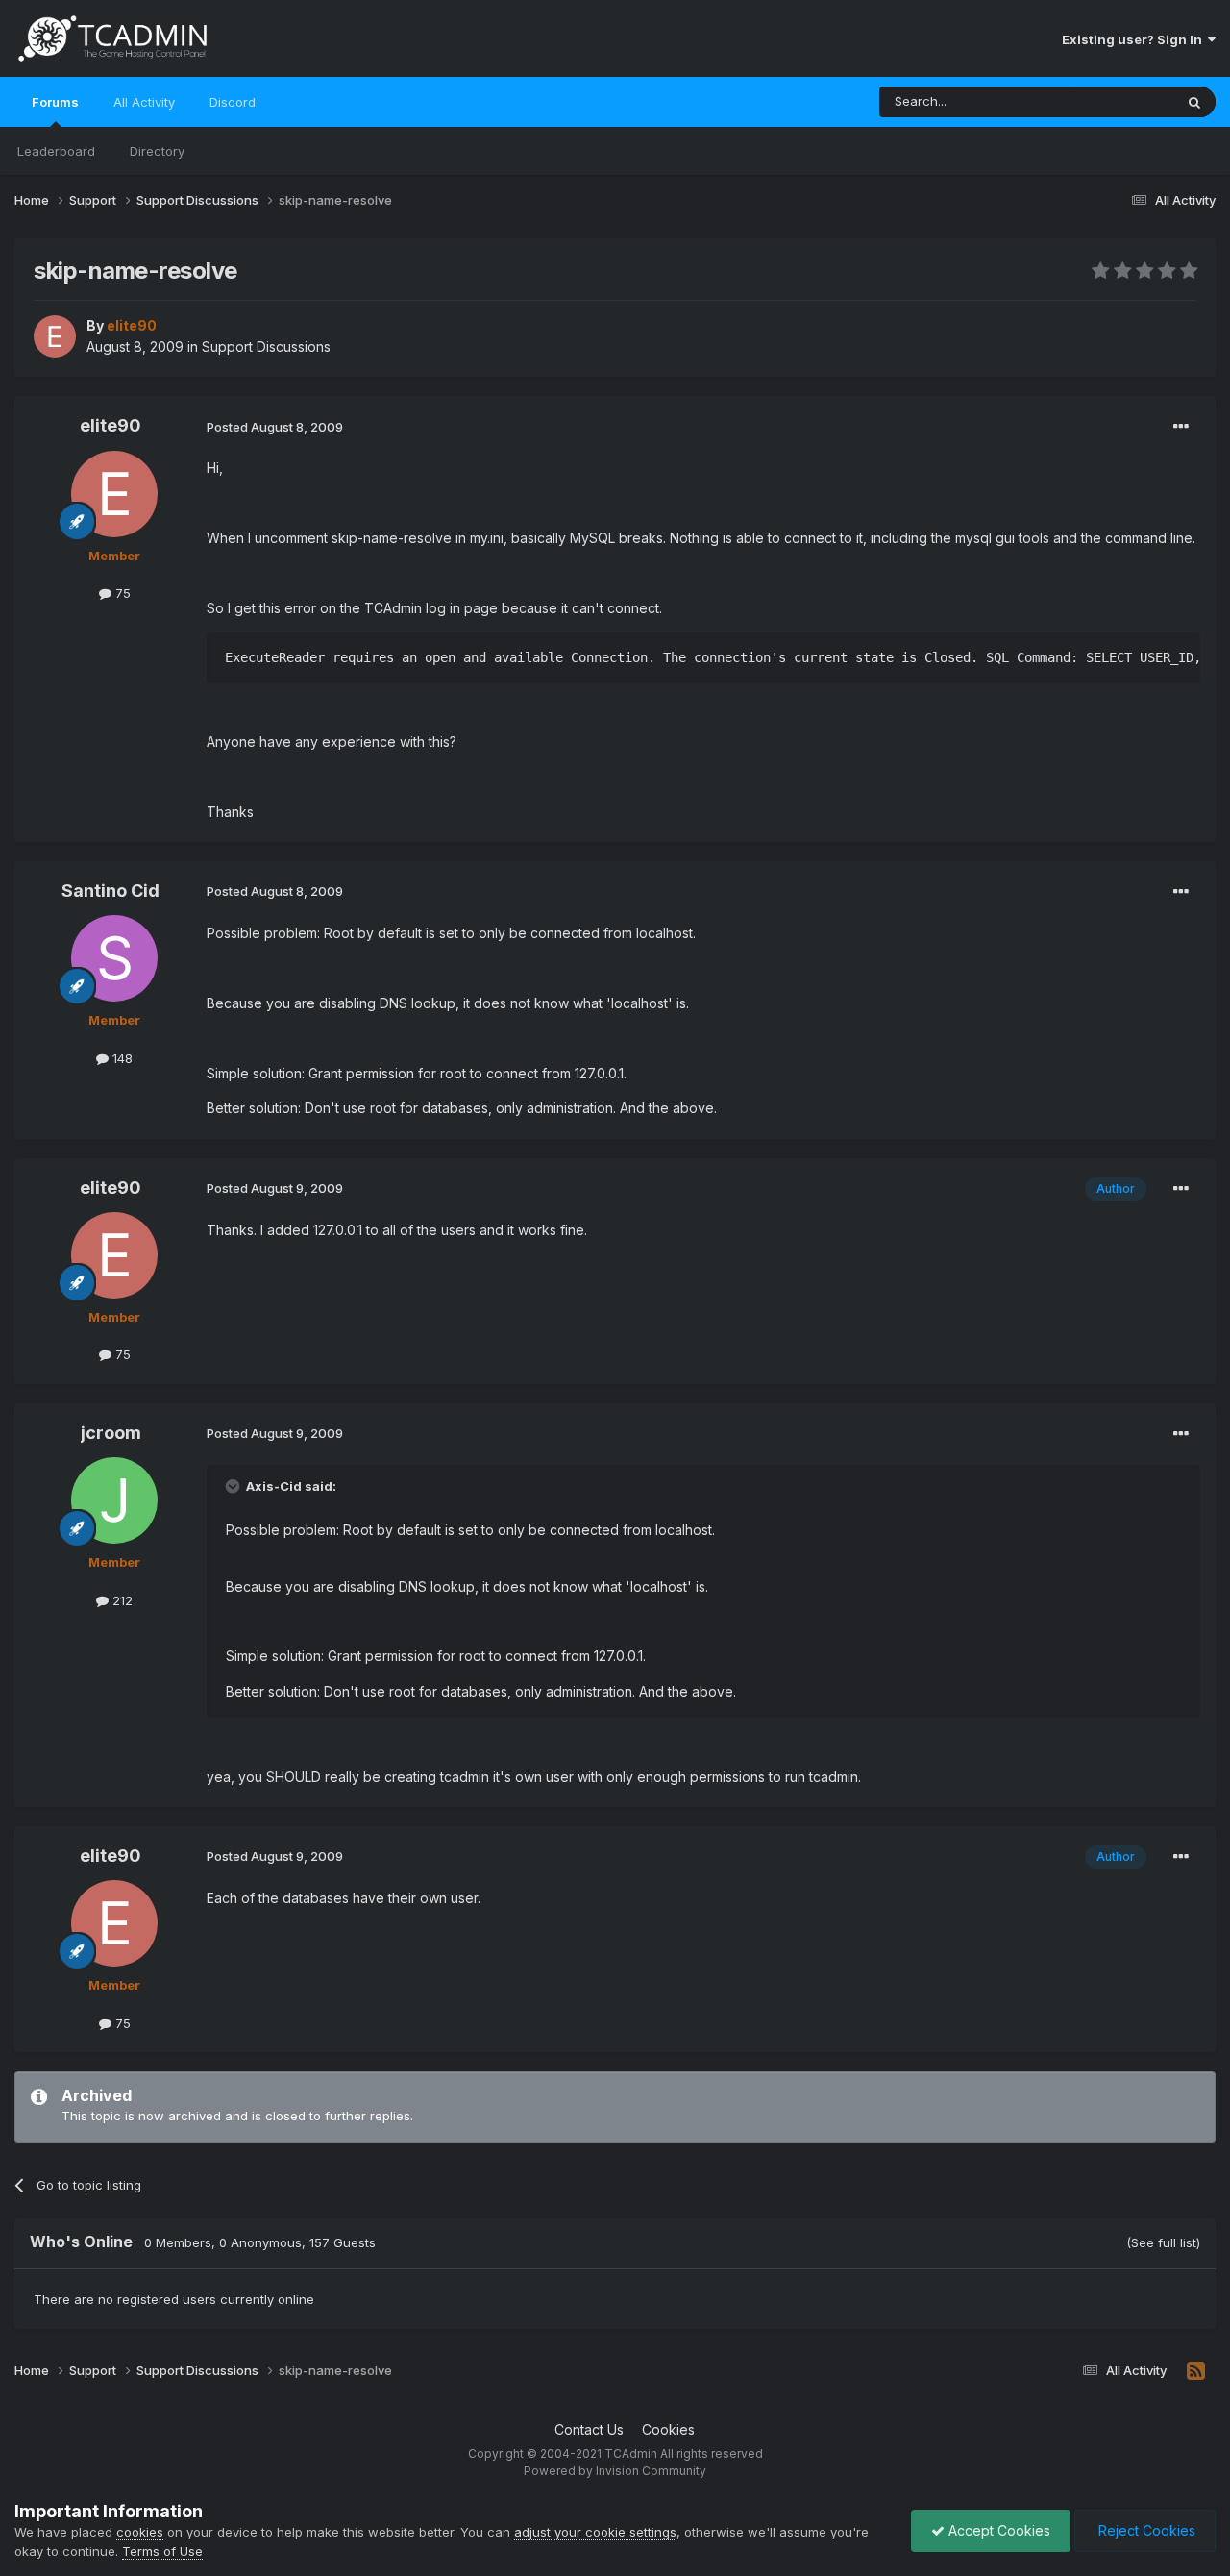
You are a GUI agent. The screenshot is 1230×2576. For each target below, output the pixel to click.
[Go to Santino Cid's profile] (114, 958)
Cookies (668, 2429)
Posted (275, 427)
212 (121, 1600)
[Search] (1194, 102)
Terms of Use (162, 2551)
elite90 (111, 425)
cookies (140, 2532)
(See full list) (1163, 2242)
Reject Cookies (1145, 2530)
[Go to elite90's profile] (55, 336)
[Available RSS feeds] (1196, 2371)
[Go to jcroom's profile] (114, 1500)
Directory (157, 151)
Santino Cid (111, 891)
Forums (55, 102)
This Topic (1117, 101)
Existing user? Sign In (1135, 39)
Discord (233, 102)
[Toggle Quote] (234, 1486)
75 (121, 593)
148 (121, 1058)
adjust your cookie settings (595, 2532)
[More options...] (1181, 427)
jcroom (111, 1433)
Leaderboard (56, 151)
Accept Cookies (997, 2530)
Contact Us (589, 2429)
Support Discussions (266, 347)
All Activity (144, 102)
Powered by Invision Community (615, 2471)
